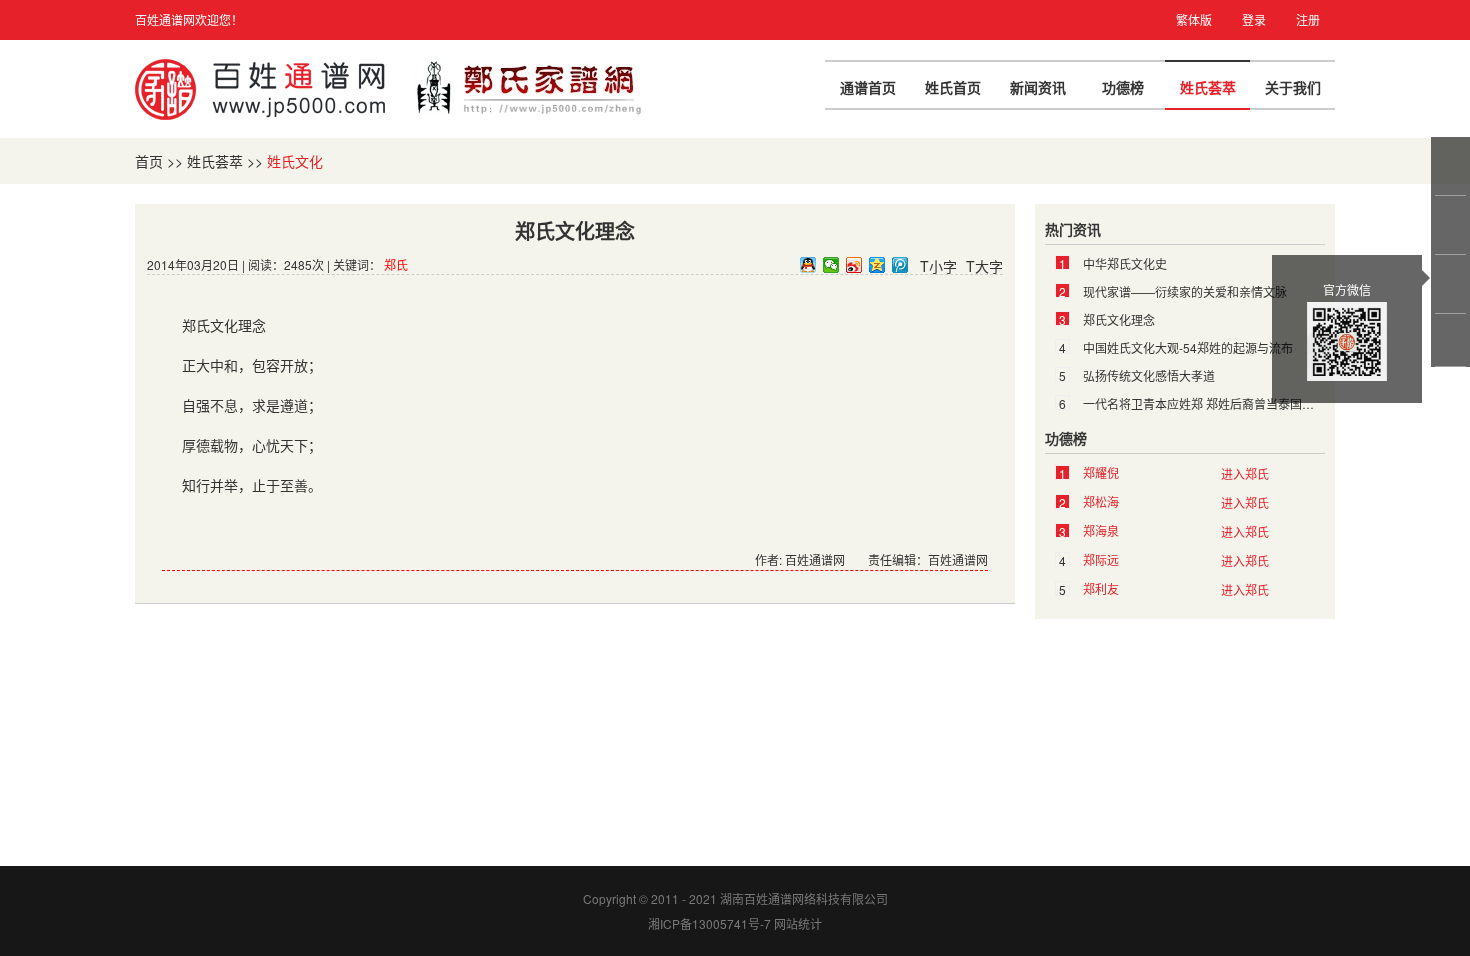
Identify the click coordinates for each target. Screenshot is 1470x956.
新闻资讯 (1038, 87)
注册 (1308, 19)
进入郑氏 (1245, 473)
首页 (149, 161)
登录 (1254, 19)
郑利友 (1101, 588)
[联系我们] (1452, 225)
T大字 (984, 266)
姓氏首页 (953, 87)
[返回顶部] (1452, 340)
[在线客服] (1452, 166)
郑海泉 (1101, 530)
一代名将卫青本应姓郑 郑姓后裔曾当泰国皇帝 (1204, 403)
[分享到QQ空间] (877, 265)
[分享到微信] (831, 265)
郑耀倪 (1101, 472)
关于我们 (1293, 87)
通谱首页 (868, 87)
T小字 (938, 266)
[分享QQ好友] (808, 265)
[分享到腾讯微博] (900, 265)
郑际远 (1101, 559)
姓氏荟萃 (1208, 87)
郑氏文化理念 (1119, 319)
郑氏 (396, 264)
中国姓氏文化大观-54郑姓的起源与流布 (1188, 347)
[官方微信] (1452, 284)
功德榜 (1123, 87)
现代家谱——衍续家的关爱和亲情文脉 (1185, 291)
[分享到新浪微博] (854, 265)
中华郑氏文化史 (1125, 263)
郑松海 (1101, 501)
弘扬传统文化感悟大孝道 (1149, 375)
